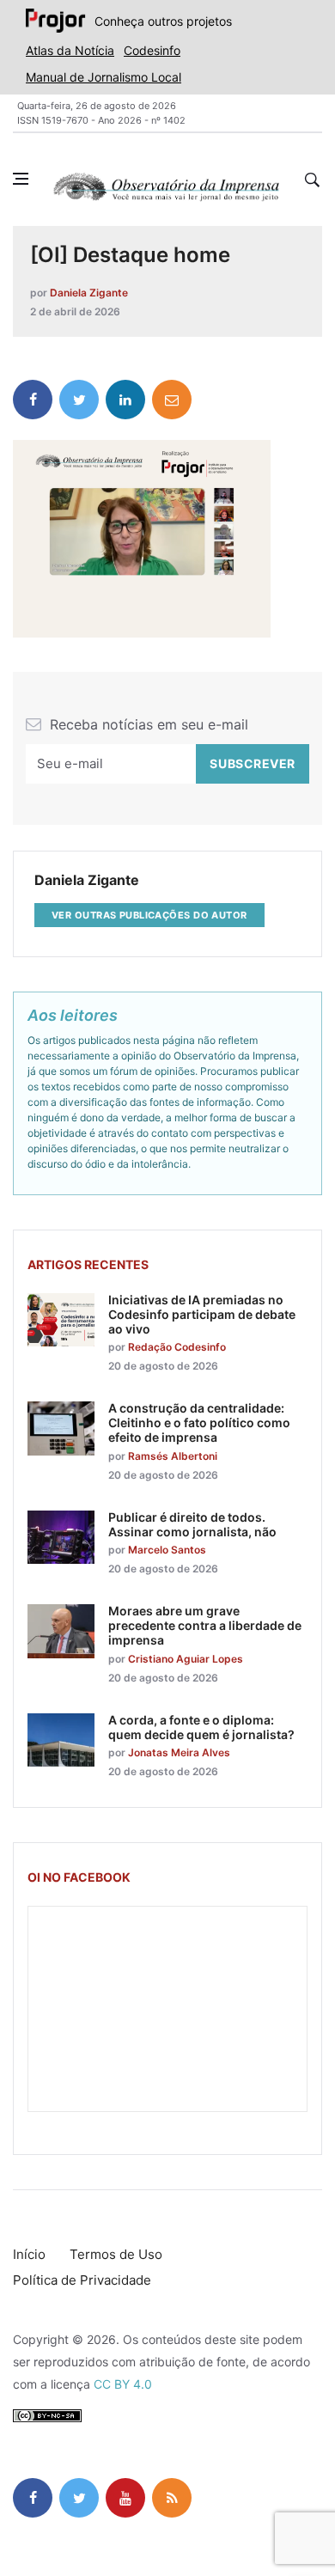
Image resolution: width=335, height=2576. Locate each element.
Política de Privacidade (82, 2280)
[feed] (172, 2498)
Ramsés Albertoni (173, 1456)
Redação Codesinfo (177, 1347)
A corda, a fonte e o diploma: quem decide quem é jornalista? (201, 1727)
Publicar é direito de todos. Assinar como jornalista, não (192, 1524)
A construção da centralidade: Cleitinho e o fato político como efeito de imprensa (199, 1422)
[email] (172, 400)
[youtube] (125, 2498)
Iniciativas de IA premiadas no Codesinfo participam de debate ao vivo (202, 1314)
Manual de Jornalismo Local (104, 77)
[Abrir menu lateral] (21, 179)
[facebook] (33, 400)
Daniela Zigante (89, 293)
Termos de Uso (116, 2254)
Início (29, 2254)
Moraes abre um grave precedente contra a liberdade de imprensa (205, 1625)
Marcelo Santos (167, 1550)
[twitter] (79, 400)
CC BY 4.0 (123, 2384)
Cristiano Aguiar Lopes (186, 1659)
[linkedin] (125, 400)
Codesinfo (152, 50)
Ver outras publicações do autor (149, 915)
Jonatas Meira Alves (179, 1752)
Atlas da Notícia (70, 50)
